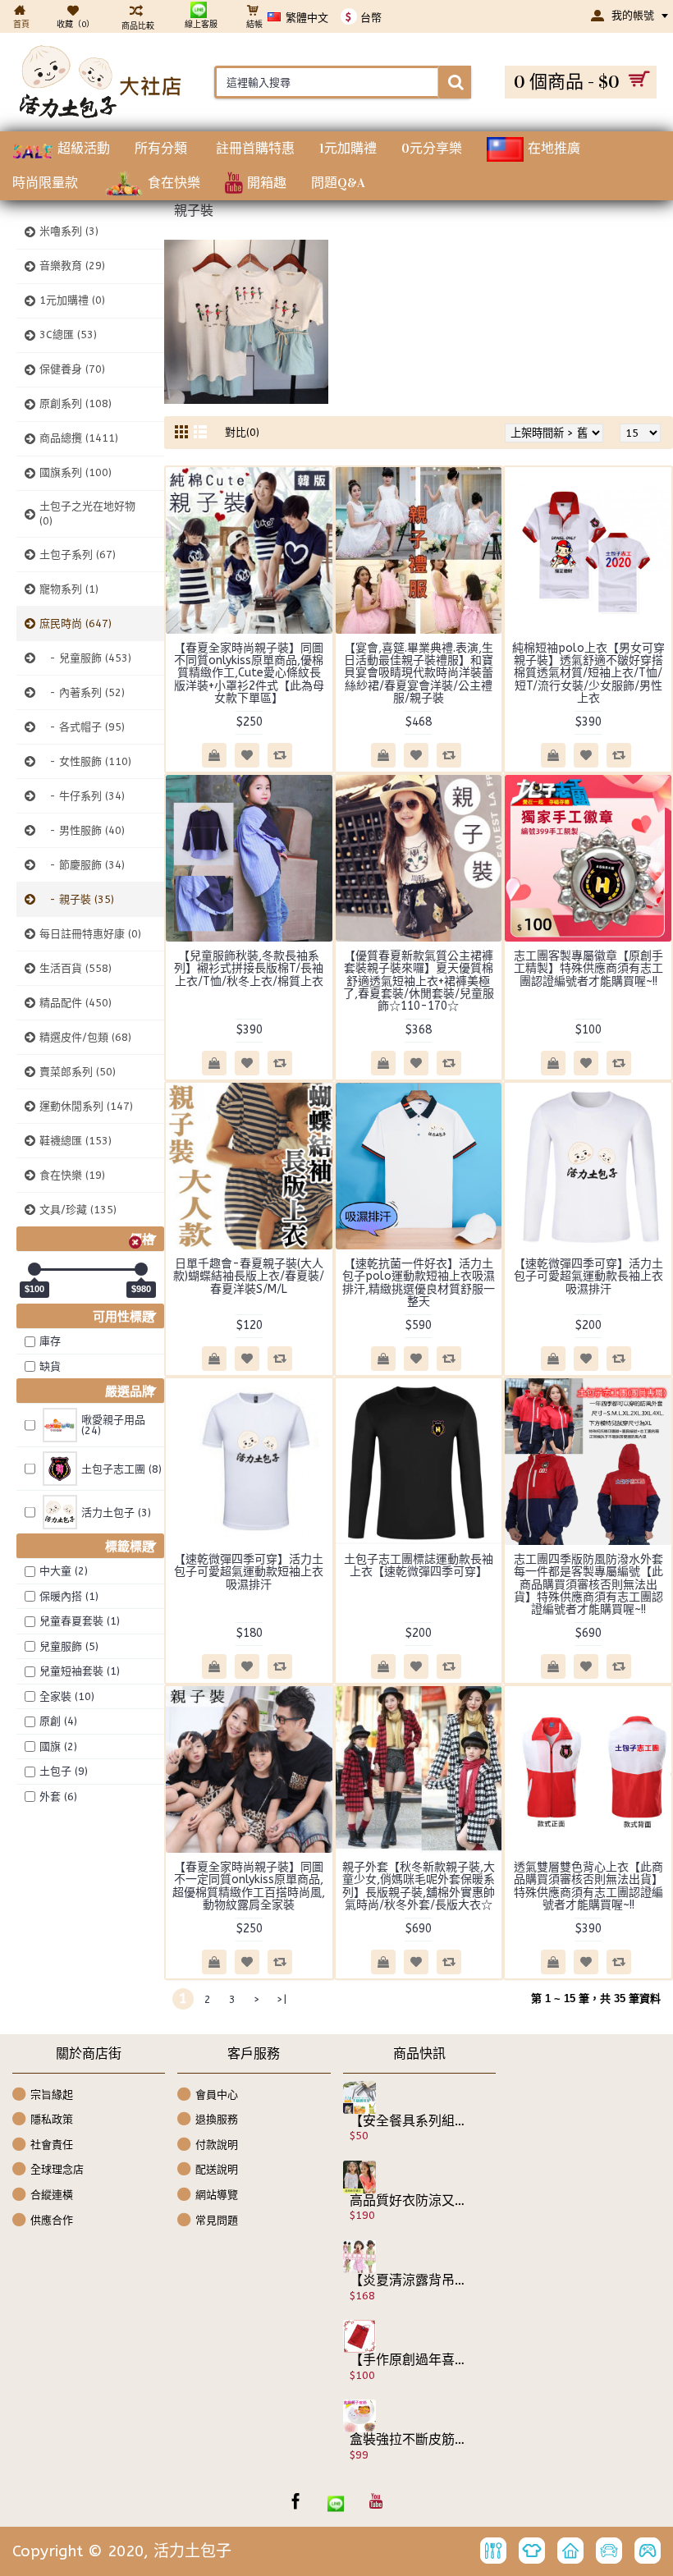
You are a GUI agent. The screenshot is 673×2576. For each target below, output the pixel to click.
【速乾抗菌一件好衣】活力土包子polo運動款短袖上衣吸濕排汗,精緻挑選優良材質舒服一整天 (419, 1283)
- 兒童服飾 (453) (85, 658)
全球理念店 (57, 2169)
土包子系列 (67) (78, 555)
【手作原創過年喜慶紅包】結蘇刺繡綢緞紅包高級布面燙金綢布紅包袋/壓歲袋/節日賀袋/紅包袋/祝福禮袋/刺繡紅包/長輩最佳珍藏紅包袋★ (408, 2360)
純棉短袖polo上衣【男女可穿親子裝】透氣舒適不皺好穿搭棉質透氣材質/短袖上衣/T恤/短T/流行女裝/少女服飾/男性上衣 (588, 674)
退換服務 (217, 2119)
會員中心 (217, 2094)
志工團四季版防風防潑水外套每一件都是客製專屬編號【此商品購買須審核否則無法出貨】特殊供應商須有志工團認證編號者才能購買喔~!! (588, 1585)
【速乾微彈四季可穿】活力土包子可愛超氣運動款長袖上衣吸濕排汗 (588, 1277)
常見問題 (217, 2219)
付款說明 (217, 2145)
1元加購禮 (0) (72, 300)
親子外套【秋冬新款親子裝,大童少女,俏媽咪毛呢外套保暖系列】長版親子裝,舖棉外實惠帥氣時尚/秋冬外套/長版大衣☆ (419, 1886)
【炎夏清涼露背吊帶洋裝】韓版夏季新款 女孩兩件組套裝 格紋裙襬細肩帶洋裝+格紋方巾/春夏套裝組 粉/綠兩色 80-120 (408, 2280)
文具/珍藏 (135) (78, 1210)
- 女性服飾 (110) (85, 761)
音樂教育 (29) (72, 266)
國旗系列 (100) (76, 472)
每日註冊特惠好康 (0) (90, 934)
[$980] (141, 1269)
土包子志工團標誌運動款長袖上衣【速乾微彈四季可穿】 (419, 1565)
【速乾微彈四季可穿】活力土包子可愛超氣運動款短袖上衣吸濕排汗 (249, 1572)
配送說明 (217, 2169)
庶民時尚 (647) (76, 623)
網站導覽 (217, 2195)
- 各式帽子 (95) (82, 727)
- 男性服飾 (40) (82, 830)
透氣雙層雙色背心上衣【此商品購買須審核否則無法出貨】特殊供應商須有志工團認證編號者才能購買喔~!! (588, 1886)
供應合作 (52, 2219)
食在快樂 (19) (72, 1175)
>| (282, 1999)
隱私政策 (52, 2119)
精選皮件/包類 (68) (85, 1037)
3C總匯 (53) (68, 335)
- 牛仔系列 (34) (82, 796)
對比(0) (242, 432)
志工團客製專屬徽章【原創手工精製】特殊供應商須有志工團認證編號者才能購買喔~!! (588, 969)
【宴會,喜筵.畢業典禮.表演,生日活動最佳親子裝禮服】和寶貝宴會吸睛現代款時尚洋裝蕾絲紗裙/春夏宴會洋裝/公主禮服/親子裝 (419, 674)
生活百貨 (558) (76, 968)
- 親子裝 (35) (77, 899)
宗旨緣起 (52, 2094)
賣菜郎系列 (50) (78, 1072)
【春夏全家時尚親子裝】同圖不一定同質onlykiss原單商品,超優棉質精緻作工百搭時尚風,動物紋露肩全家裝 (249, 1886)
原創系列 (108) (76, 403)
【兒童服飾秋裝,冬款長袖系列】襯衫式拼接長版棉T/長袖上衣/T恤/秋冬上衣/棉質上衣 (249, 969)
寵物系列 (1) (69, 589)
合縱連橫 (52, 2195)
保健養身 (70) (72, 369)
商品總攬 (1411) (79, 438)
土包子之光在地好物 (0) (87, 513)
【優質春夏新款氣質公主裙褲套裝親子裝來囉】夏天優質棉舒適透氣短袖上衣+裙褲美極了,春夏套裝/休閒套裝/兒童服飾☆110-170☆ (419, 981)
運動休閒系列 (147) (86, 1106)
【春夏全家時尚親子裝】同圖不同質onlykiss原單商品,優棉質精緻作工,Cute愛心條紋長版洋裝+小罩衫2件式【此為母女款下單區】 (249, 674)
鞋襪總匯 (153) (76, 1141)
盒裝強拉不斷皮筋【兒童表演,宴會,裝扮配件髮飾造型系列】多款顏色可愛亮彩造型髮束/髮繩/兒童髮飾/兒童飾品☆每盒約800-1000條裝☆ (408, 2440)
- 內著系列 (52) (82, 692)
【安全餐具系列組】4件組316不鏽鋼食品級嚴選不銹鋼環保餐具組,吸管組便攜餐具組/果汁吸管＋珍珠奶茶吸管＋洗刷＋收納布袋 (408, 2121)
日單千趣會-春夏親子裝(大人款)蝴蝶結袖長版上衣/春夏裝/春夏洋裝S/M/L (249, 1277)
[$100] (34, 1269)
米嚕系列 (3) (69, 231)
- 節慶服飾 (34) (82, 865)
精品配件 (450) (76, 1003)
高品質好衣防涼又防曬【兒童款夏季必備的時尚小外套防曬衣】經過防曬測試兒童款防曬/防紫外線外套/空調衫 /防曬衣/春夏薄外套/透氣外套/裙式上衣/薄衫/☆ (408, 2201)
